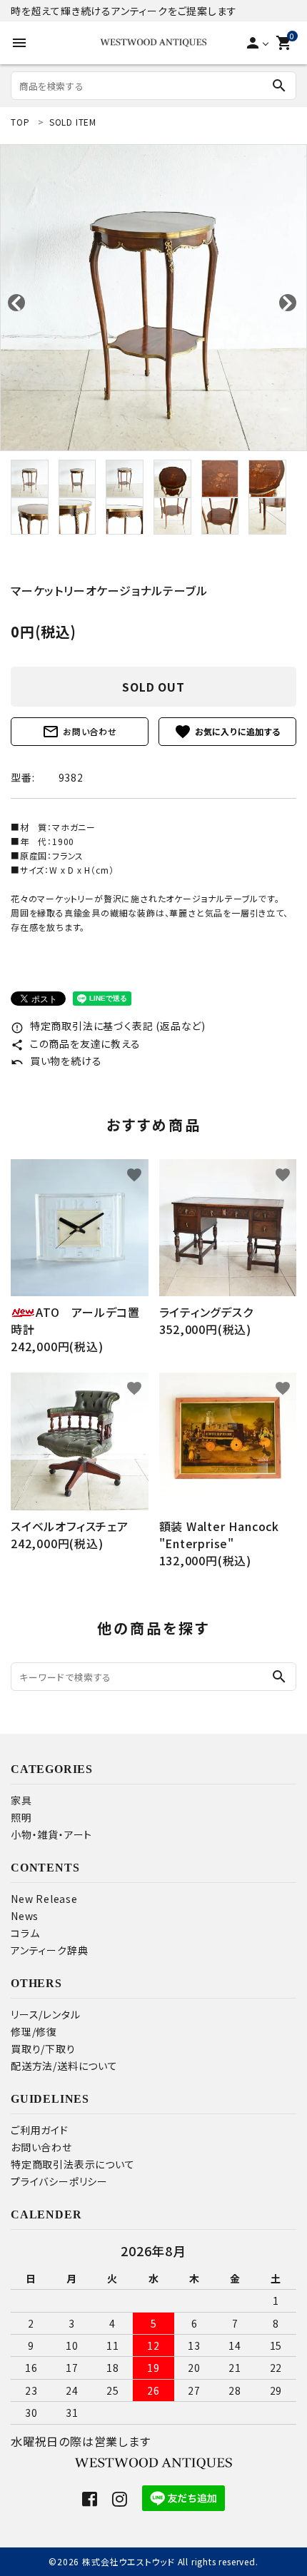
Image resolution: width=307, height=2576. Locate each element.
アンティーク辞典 (49, 1950)
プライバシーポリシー (59, 2181)
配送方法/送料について (64, 2066)
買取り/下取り (43, 2049)
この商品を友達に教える (76, 1044)
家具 (21, 1800)
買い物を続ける (56, 1061)
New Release (44, 1899)
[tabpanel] (153, 298)
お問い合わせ (80, 732)
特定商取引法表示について (73, 2164)
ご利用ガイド (40, 2130)
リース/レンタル (45, 2014)
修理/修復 (34, 2031)
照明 (21, 1817)
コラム (25, 1933)
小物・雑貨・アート (51, 1834)
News (25, 1916)
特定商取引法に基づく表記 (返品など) (108, 1026)
